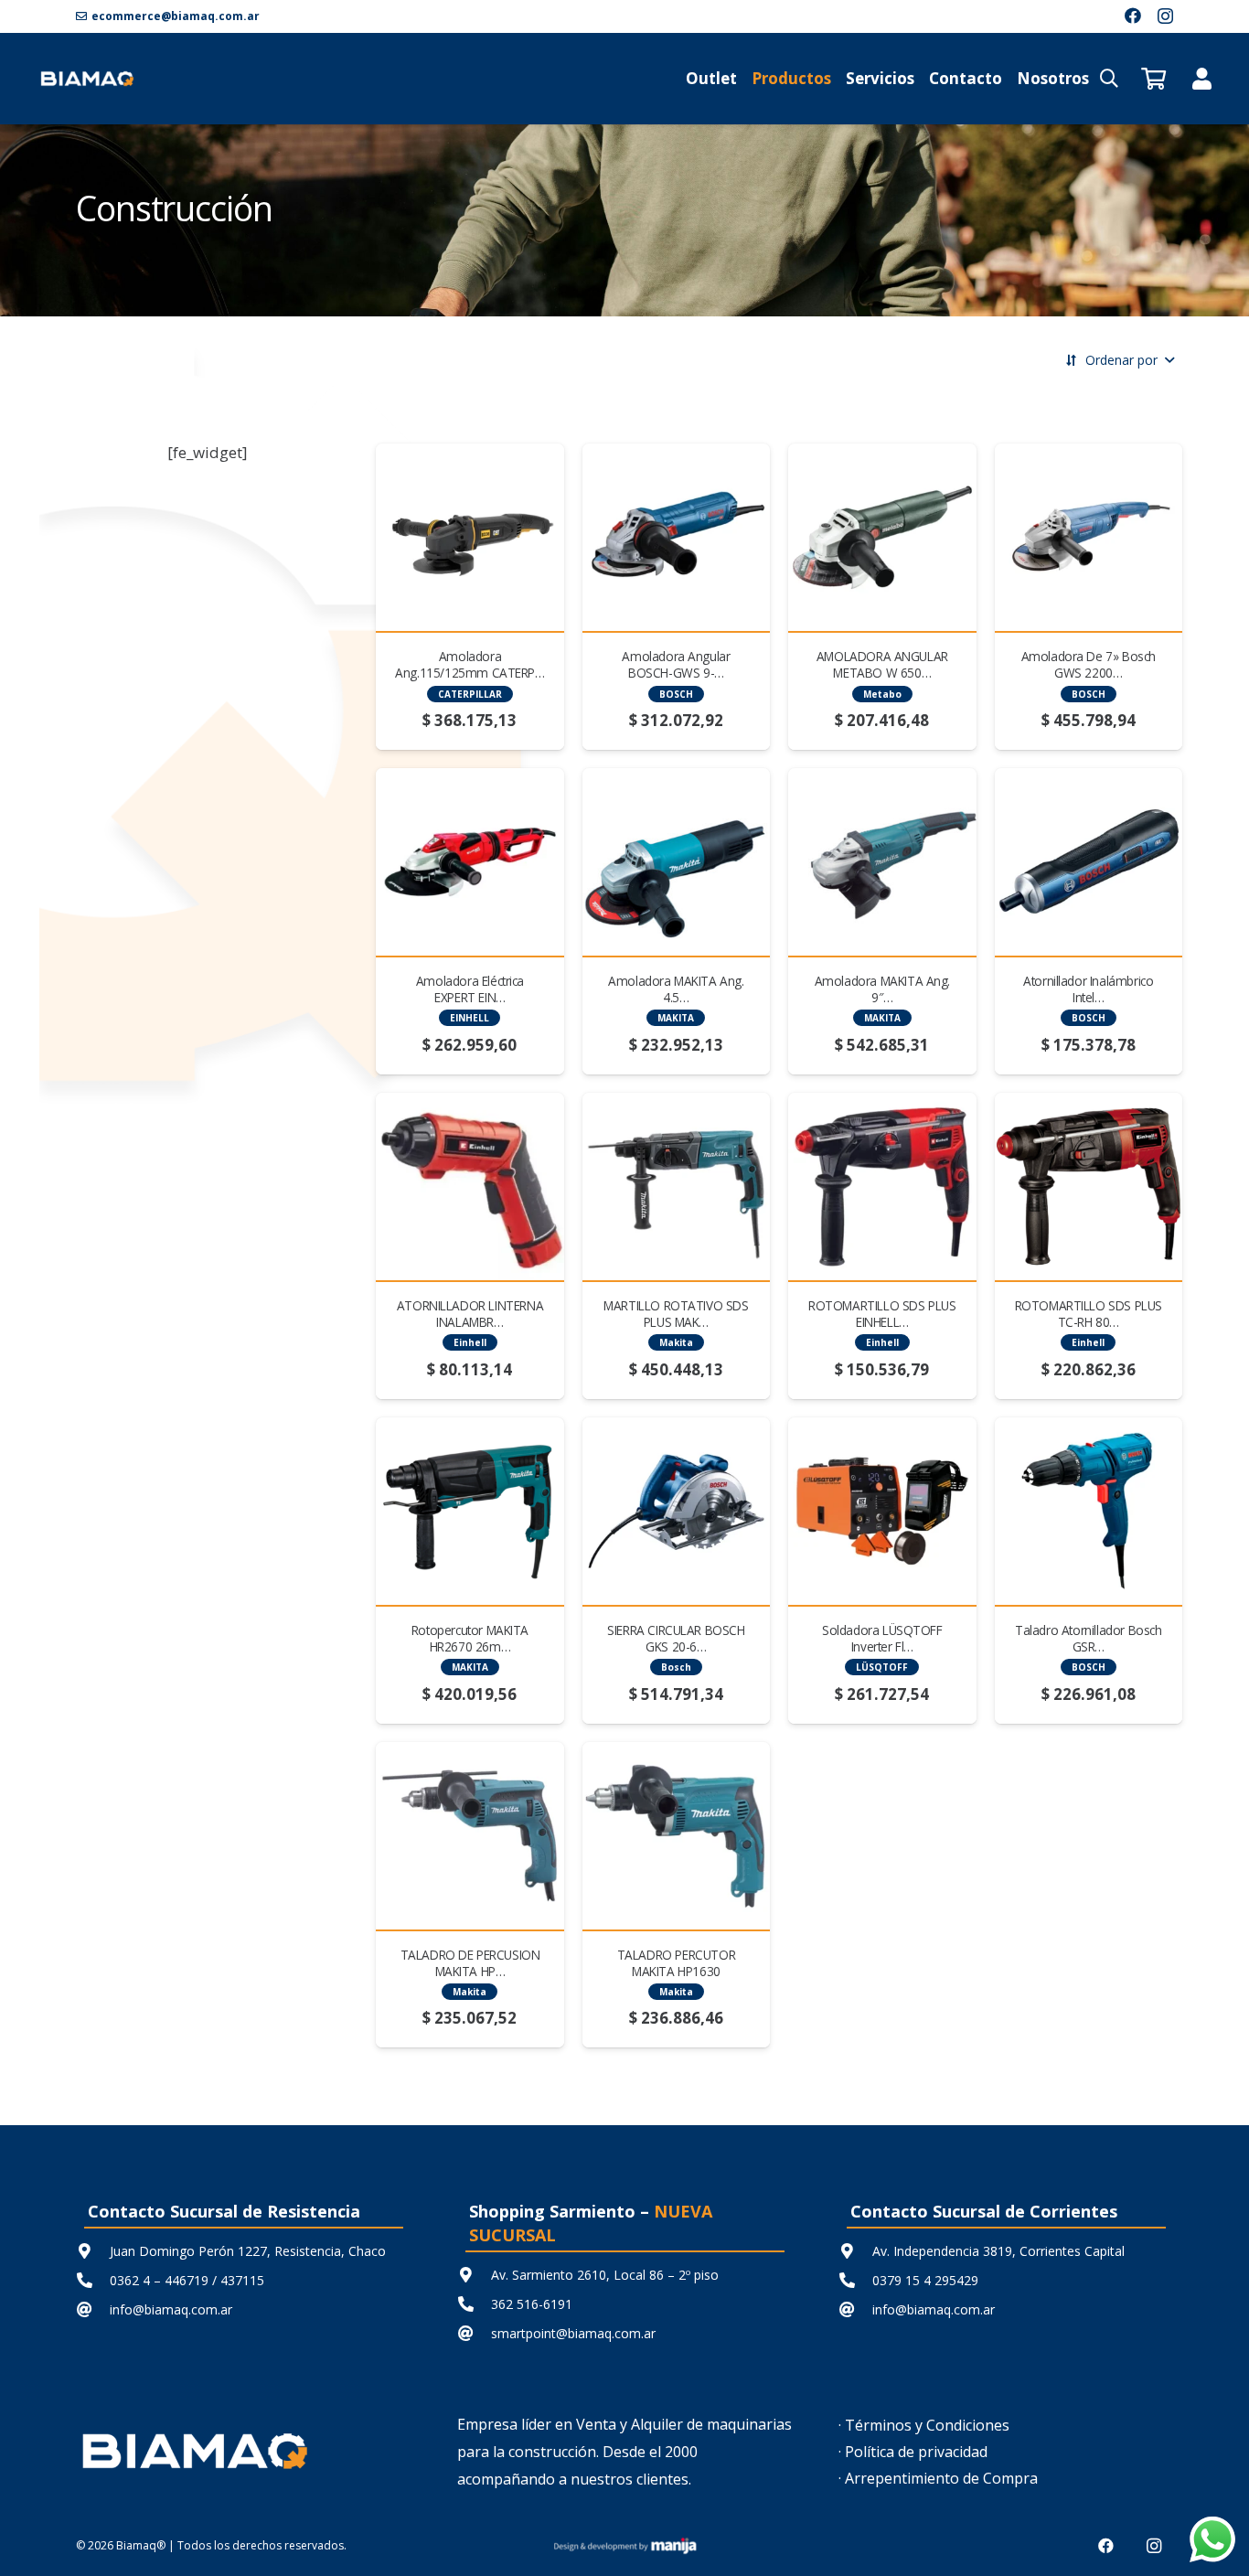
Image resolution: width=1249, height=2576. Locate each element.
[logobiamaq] (87, 79)
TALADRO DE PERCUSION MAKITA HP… (470, 1963)
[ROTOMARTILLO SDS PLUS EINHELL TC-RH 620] (882, 1186)
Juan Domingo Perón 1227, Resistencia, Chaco (248, 2251)
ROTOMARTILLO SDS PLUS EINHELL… (882, 1314)
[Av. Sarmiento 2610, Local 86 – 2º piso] (474, 2275)
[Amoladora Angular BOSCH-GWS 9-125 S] (676, 537)
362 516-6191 (532, 2304)
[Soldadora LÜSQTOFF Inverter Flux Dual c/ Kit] (882, 1511)
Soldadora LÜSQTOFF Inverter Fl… (882, 1638)
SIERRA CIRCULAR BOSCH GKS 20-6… (676, 1638)
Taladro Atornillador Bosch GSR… (1088, 1638)
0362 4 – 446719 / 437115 (187, 2280)
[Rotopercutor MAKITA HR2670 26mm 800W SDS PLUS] (470, 1511)
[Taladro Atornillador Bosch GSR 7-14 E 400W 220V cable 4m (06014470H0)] (1089, 1511)
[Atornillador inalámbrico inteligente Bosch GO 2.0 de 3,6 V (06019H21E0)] (1089, 862)
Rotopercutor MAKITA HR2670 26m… (470, 1638)
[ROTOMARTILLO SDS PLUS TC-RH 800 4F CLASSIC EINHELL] (1089, 1186)
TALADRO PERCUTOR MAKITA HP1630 (676, 1963)
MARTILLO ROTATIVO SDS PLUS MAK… (676, 1314)
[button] (1109, 79)
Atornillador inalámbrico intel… (1088, 989)
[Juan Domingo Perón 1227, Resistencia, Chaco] (93, 2251)
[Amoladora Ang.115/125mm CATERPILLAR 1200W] (470, 537)
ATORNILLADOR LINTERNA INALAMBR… (470, 1314)
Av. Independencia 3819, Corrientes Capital (998, 2251)
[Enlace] (1202, 78)
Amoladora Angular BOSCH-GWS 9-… (676, 664)
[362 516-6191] (474, 2304)
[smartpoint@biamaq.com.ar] (474, 2333)
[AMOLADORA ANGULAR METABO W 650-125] (882, 537)
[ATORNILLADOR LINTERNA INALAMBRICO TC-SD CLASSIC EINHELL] (470, 1186)
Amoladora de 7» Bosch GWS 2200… (1089, 664)
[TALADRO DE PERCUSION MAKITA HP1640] (470, 1836)
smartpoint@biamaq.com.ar (573, 2333)
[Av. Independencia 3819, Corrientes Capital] (855, 2251)
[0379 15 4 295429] (855, 2280)
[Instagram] (1165, 16)
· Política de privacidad (913, 2452)
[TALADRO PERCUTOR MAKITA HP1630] (676, 1836)
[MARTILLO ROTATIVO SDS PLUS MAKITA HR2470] (676, 1186)
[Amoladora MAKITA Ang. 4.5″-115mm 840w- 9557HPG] (676, 862)
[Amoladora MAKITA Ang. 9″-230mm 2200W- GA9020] (882, 862)
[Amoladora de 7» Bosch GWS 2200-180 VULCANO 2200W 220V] (1089, 537)
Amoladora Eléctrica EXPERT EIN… (470, 989)
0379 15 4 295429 (925, 2280)
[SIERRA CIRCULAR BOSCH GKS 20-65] (676, 1511)
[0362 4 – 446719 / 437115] (93, 2280)
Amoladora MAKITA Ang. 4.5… (676, 989)
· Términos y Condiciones (924, 2425)
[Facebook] (1133, 16)
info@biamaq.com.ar (171, 2309)
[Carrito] (1153, 79)
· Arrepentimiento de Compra (938, 2478)
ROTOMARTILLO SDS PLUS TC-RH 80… (1089, 1314)
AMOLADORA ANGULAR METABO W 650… (882, 664)
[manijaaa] (624, 2546)
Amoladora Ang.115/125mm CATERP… (470, 664)
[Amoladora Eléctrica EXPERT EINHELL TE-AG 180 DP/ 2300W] (470, 862)
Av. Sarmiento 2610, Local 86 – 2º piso (605, 2275)
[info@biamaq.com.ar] (93, 2309)
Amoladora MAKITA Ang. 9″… (882, 989)
